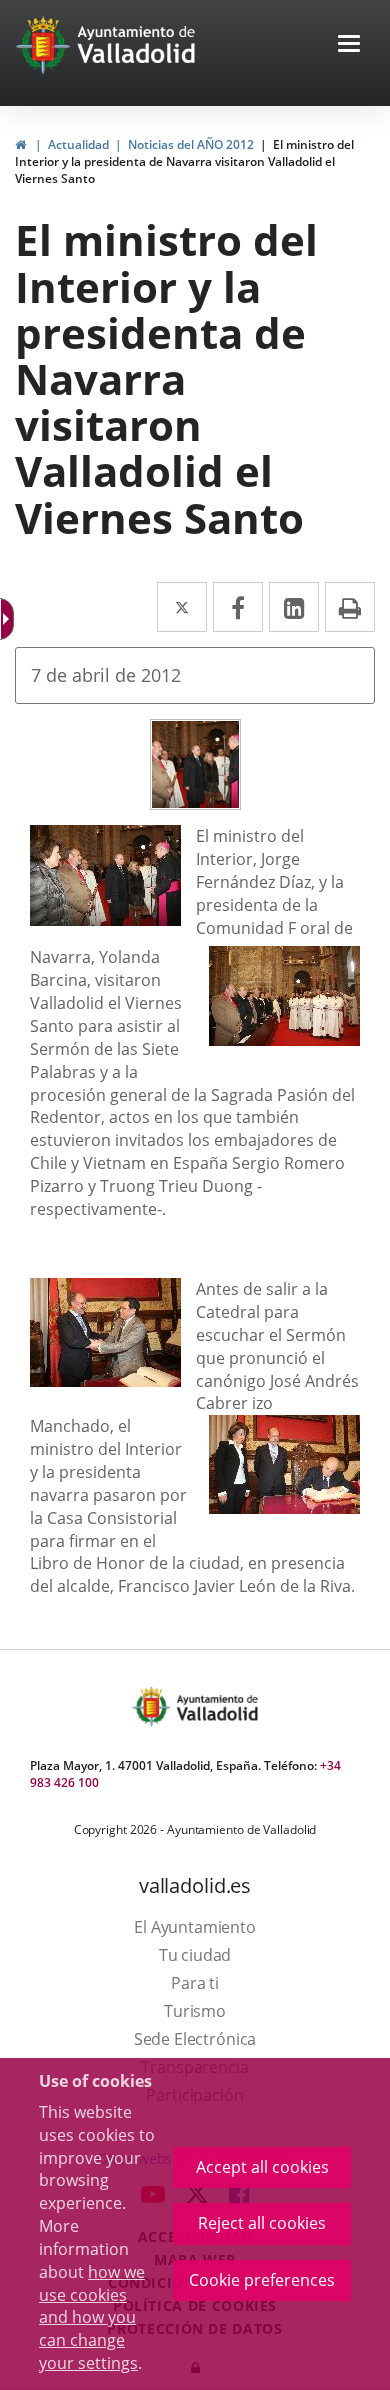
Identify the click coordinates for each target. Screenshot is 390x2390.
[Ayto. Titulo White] (137, 45)
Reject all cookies (262, 2223)
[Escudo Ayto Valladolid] (153, 1706)
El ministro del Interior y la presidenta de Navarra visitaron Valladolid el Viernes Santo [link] (184, 161)
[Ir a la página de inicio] (45, 45)
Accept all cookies (262, 2167)
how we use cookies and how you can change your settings (92, 2317)
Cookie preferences (262, 2280)
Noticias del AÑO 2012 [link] (191, 144)
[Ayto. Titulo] (216, 1706)
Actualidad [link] (78, 144)
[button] (349, 45)
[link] (20, 144)
